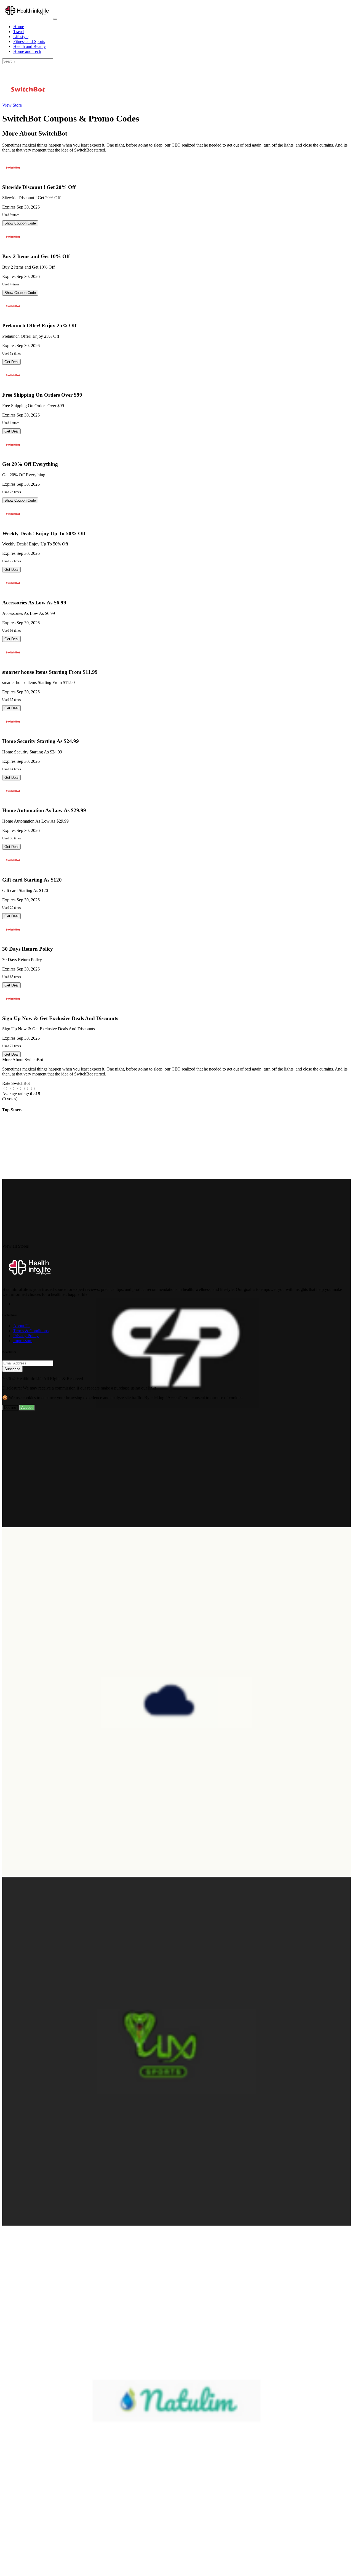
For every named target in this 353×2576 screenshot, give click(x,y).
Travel (19, 32)
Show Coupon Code (20, 223)
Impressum (23, 1341)
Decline (10, 1408)
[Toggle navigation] (55, 19)
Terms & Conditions (31, 1331)
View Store (12, 105)
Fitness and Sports (29, 41)
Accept (27, 1408)
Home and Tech (27, 51)
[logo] (28, 17)
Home (19, 27)
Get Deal (11, 362)
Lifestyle (21, 37)
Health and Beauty (30, 46)
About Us (22, 1326)
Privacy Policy (26, 1336)
